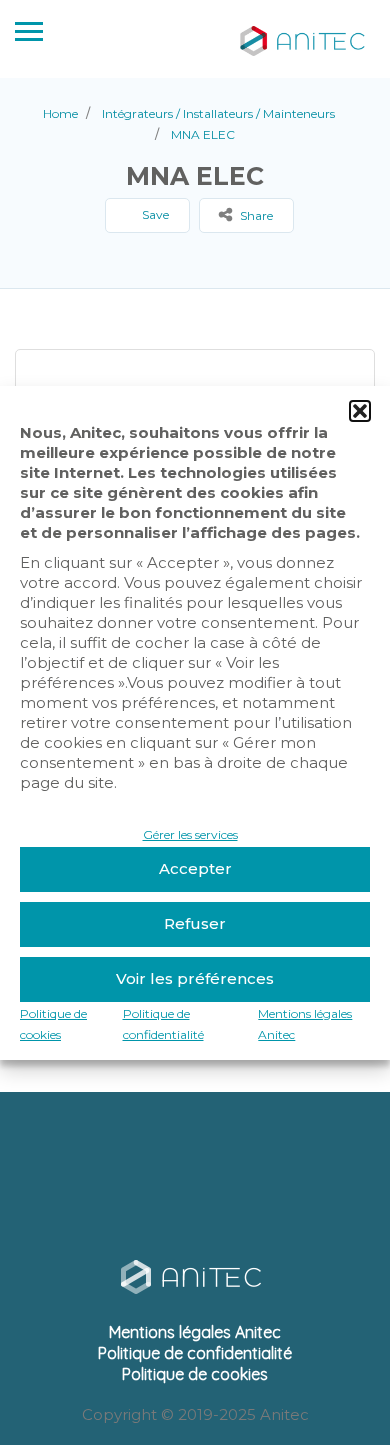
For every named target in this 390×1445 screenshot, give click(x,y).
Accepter (195, 868)
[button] (360, 411)
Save (154, 214)
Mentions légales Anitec (195, 1332)
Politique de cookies (195, 1374)
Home (60, 113)
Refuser (195, 923)
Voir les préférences (195, 978)
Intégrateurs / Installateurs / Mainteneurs (218, 113)
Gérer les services (190, 834)
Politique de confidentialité (195, 1353)
